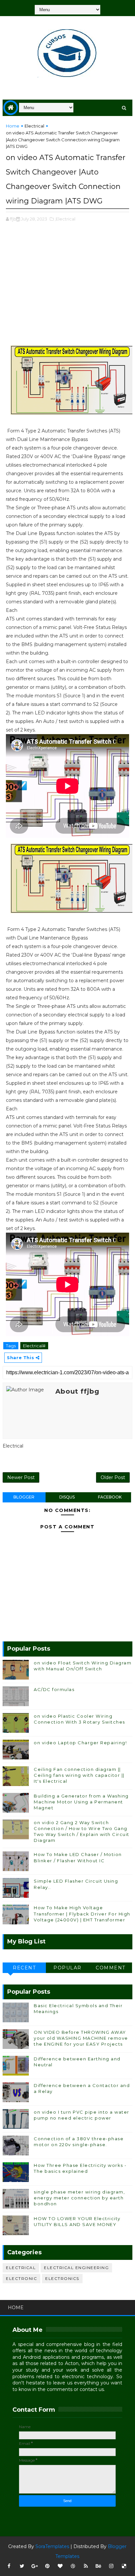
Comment (111, 1968)
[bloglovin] (60, 2566)
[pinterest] (48, 2566)
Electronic (21, 2278)
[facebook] (9, 2566)
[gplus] (35, 2566)
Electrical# (34, 1346)
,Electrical (65, 219)
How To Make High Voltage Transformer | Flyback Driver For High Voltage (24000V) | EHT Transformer (82, 1914)
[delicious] (124, 2566)
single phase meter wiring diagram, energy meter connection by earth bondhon (79, 2198)
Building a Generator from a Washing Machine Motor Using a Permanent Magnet (81, 1802)
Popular (67, 1968)
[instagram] (111, 2566)
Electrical (34, 126)
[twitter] (22, 2566)
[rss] (86, 2566)
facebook (110, 1497)
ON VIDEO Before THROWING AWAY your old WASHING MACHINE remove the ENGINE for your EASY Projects (81, 2038)
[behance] (99, 2566)
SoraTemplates (52, 2546)
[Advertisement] (67, 287)
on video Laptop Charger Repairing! (80, 1743)
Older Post (113, 1477)
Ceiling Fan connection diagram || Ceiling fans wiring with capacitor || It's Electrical (79, 1775)
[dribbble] (73, 2566)
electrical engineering (76, 2268)
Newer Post (21, 1477)
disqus (67, 1497)
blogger (24, 1497)
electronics (62, 2278)
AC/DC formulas (54, 1689)
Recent (24, 1968)
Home (13, 126)
